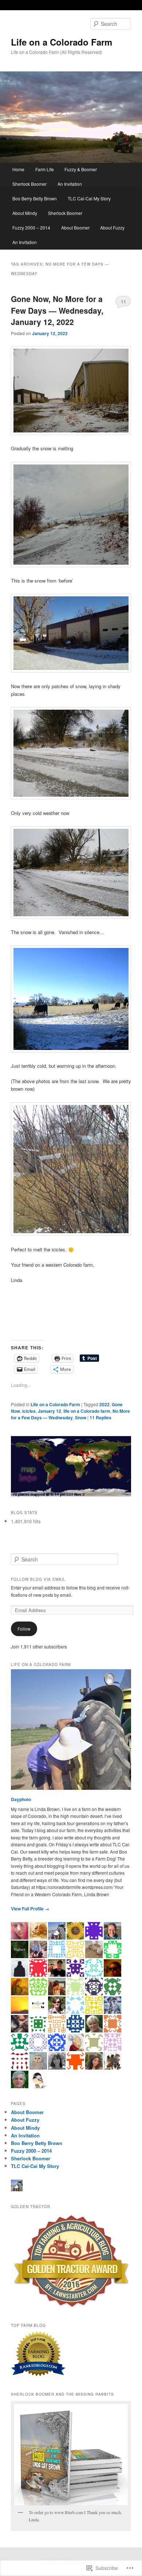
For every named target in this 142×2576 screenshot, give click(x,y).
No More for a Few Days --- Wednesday (70, 1414)
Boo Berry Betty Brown (35, 198)
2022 (104, 1404)
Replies (100, 1418)
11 (123, 301)
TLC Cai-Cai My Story (89, 198)
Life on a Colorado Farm (62, 42)
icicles (29, 1411)
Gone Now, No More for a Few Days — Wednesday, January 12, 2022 (57, 310)
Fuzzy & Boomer (81, 169)
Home (18, 169)
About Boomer (75, 228)
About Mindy (25, 213)
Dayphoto (21, 1799)
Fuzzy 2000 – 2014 (31, 228)
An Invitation (70, 184)
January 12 (50, 1411)
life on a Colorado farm (87, 1411)
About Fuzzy (112, 228)
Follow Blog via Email (38, 1579)
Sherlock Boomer (29, 184)
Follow (24, 1629)
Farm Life (45, 169)
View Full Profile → (30, 1909)
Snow (81, 1418)
